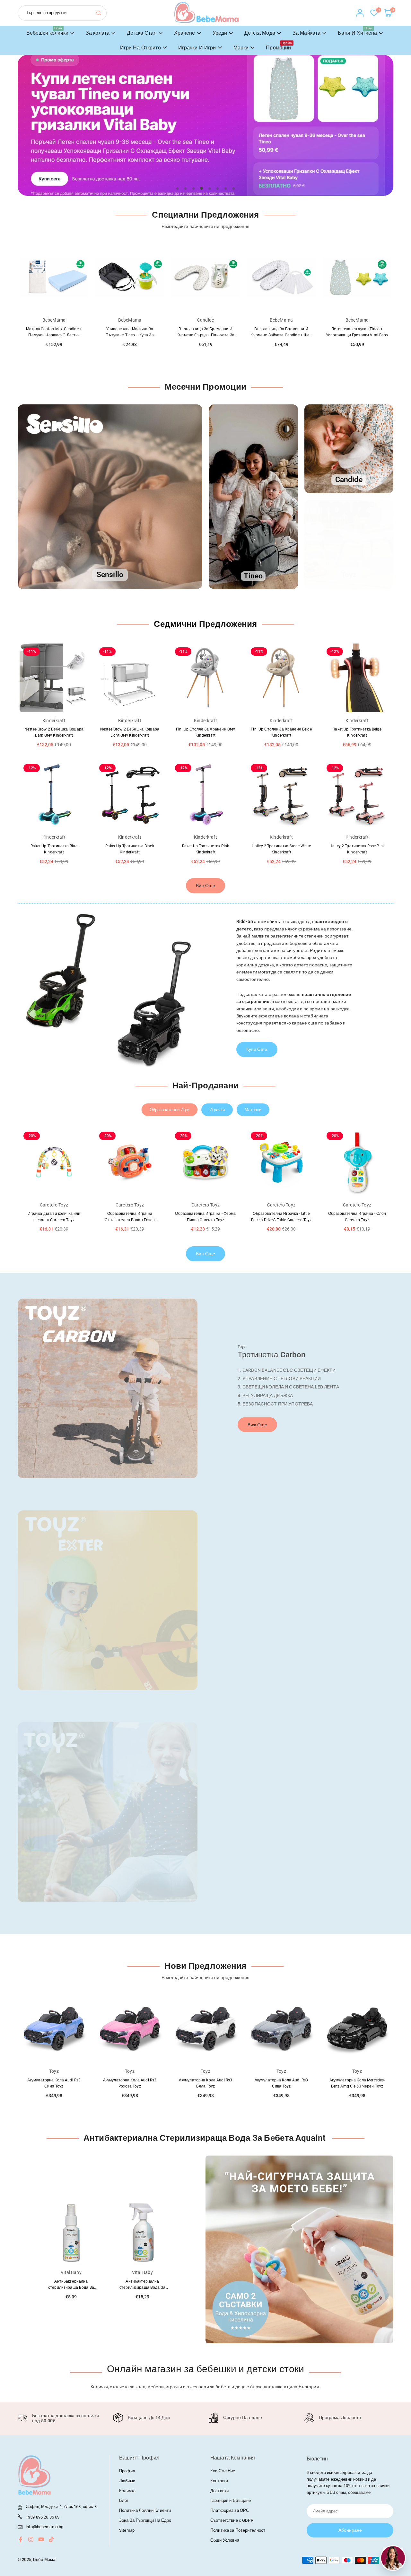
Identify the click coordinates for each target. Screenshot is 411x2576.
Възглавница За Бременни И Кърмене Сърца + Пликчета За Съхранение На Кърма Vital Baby (130, 335)
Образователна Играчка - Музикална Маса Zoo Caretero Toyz (357, 1220)
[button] (374, 132)
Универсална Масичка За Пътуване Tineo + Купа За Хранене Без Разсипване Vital (54, 335)
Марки (241, 48)
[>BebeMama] (206, 12)
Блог (124, 2500)
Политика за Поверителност (238, 2530)
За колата (98, 33)
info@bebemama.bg (44, 2527)
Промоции (279, 46)
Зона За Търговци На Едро (145, 2520)
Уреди (220, 33)
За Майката (306, 33)
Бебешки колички (47, 31)
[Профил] (360, 13)
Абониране (350, 2530)
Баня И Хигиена (357, 31)
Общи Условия (225, 2540)
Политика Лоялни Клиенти (145, 2510)
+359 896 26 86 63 (43, 2517)
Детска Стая (142, 33)
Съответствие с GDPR (232, 2520)
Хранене (185, 33)
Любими (127, 2481)
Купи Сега (257, 1049)
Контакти (219, 2481)
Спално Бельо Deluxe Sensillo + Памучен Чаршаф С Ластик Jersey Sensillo (357, 335)
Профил (127, 2471)
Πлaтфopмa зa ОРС (230, 2510)
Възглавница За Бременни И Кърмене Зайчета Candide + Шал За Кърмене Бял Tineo (205, 335)
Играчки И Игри (197, 48)
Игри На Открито (140, 48)
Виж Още (206, 886)
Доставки (219, 2491)
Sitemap (127, 2530)
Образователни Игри (170, 1110)
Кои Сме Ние (223, 2471)
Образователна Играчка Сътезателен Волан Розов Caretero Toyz (54, 1220)
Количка (127, 2491)
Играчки (217, 1110)
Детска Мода (260, 33)
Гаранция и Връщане (231, 2500)
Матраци (253, 1110)
